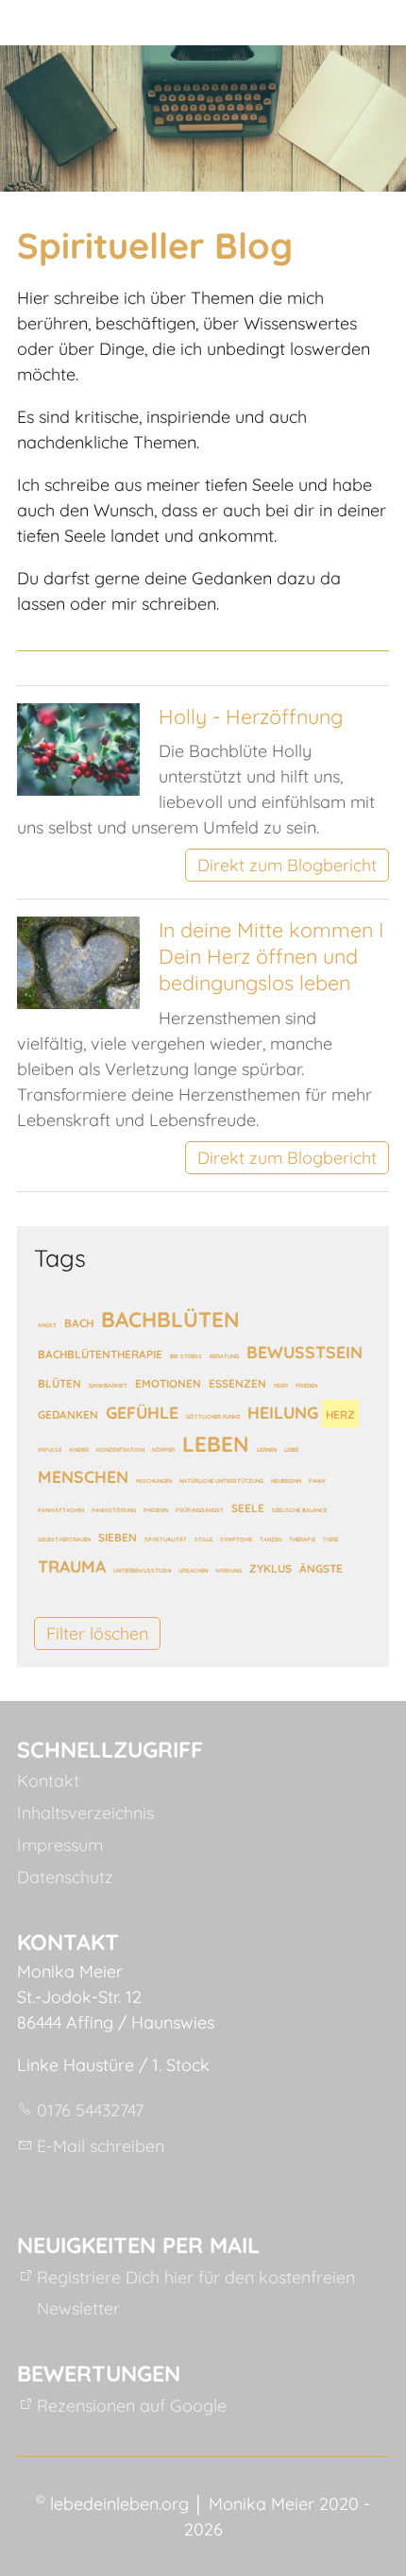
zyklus (271, 1568)
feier (281, 1385)
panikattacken (61, 1510)
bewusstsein (304, 1352)
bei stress (186, 1356)
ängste (321, 1568)
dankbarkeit (108, 1385)
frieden (306, 1385)
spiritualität (166, 1539)
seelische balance (299, 1510)
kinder (79, 1449)
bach (79, 1323)
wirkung (228, 1570)
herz (340, 1414)
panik (317, 1481)
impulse (50, 1449)
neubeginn (286, 1481)
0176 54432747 (90, 2110)
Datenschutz (65, 1877)
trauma (72, 1566)
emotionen (168, 1383)
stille (203, 1539)
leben (216, 1443)
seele (248, 1508)
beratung (224, 1356)
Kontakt (48, 1781)
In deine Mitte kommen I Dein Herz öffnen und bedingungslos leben (271, 956)
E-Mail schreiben (101, 2146)
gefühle (142, 1412)
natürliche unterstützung (221, 1481)
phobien (156, 1510)
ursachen (193, 1570)
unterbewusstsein (142, 1570)
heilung (283, 1412)
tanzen (271, 1539)
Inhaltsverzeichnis (85, 1813)
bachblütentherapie (100, 1354)
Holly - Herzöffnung (251, 716)
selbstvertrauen (64, 1539)
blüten (59, 1383)
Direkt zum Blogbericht (287, 865)
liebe (291, 1449)
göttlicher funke (213, 1416)
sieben (118, 1537)
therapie (302, 1539)
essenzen (237, 1383)
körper (163, 1449)
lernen (267, 1449)
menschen (83, 1476)
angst (47, 1325)
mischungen (154, 1481)
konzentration (120, 1449)
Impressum (60, 1845)
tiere (330, 1539)
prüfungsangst (200, 1510)
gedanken (68, 1414)
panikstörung (114, 1510)
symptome (236, 1539)
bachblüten (170, 1319)
